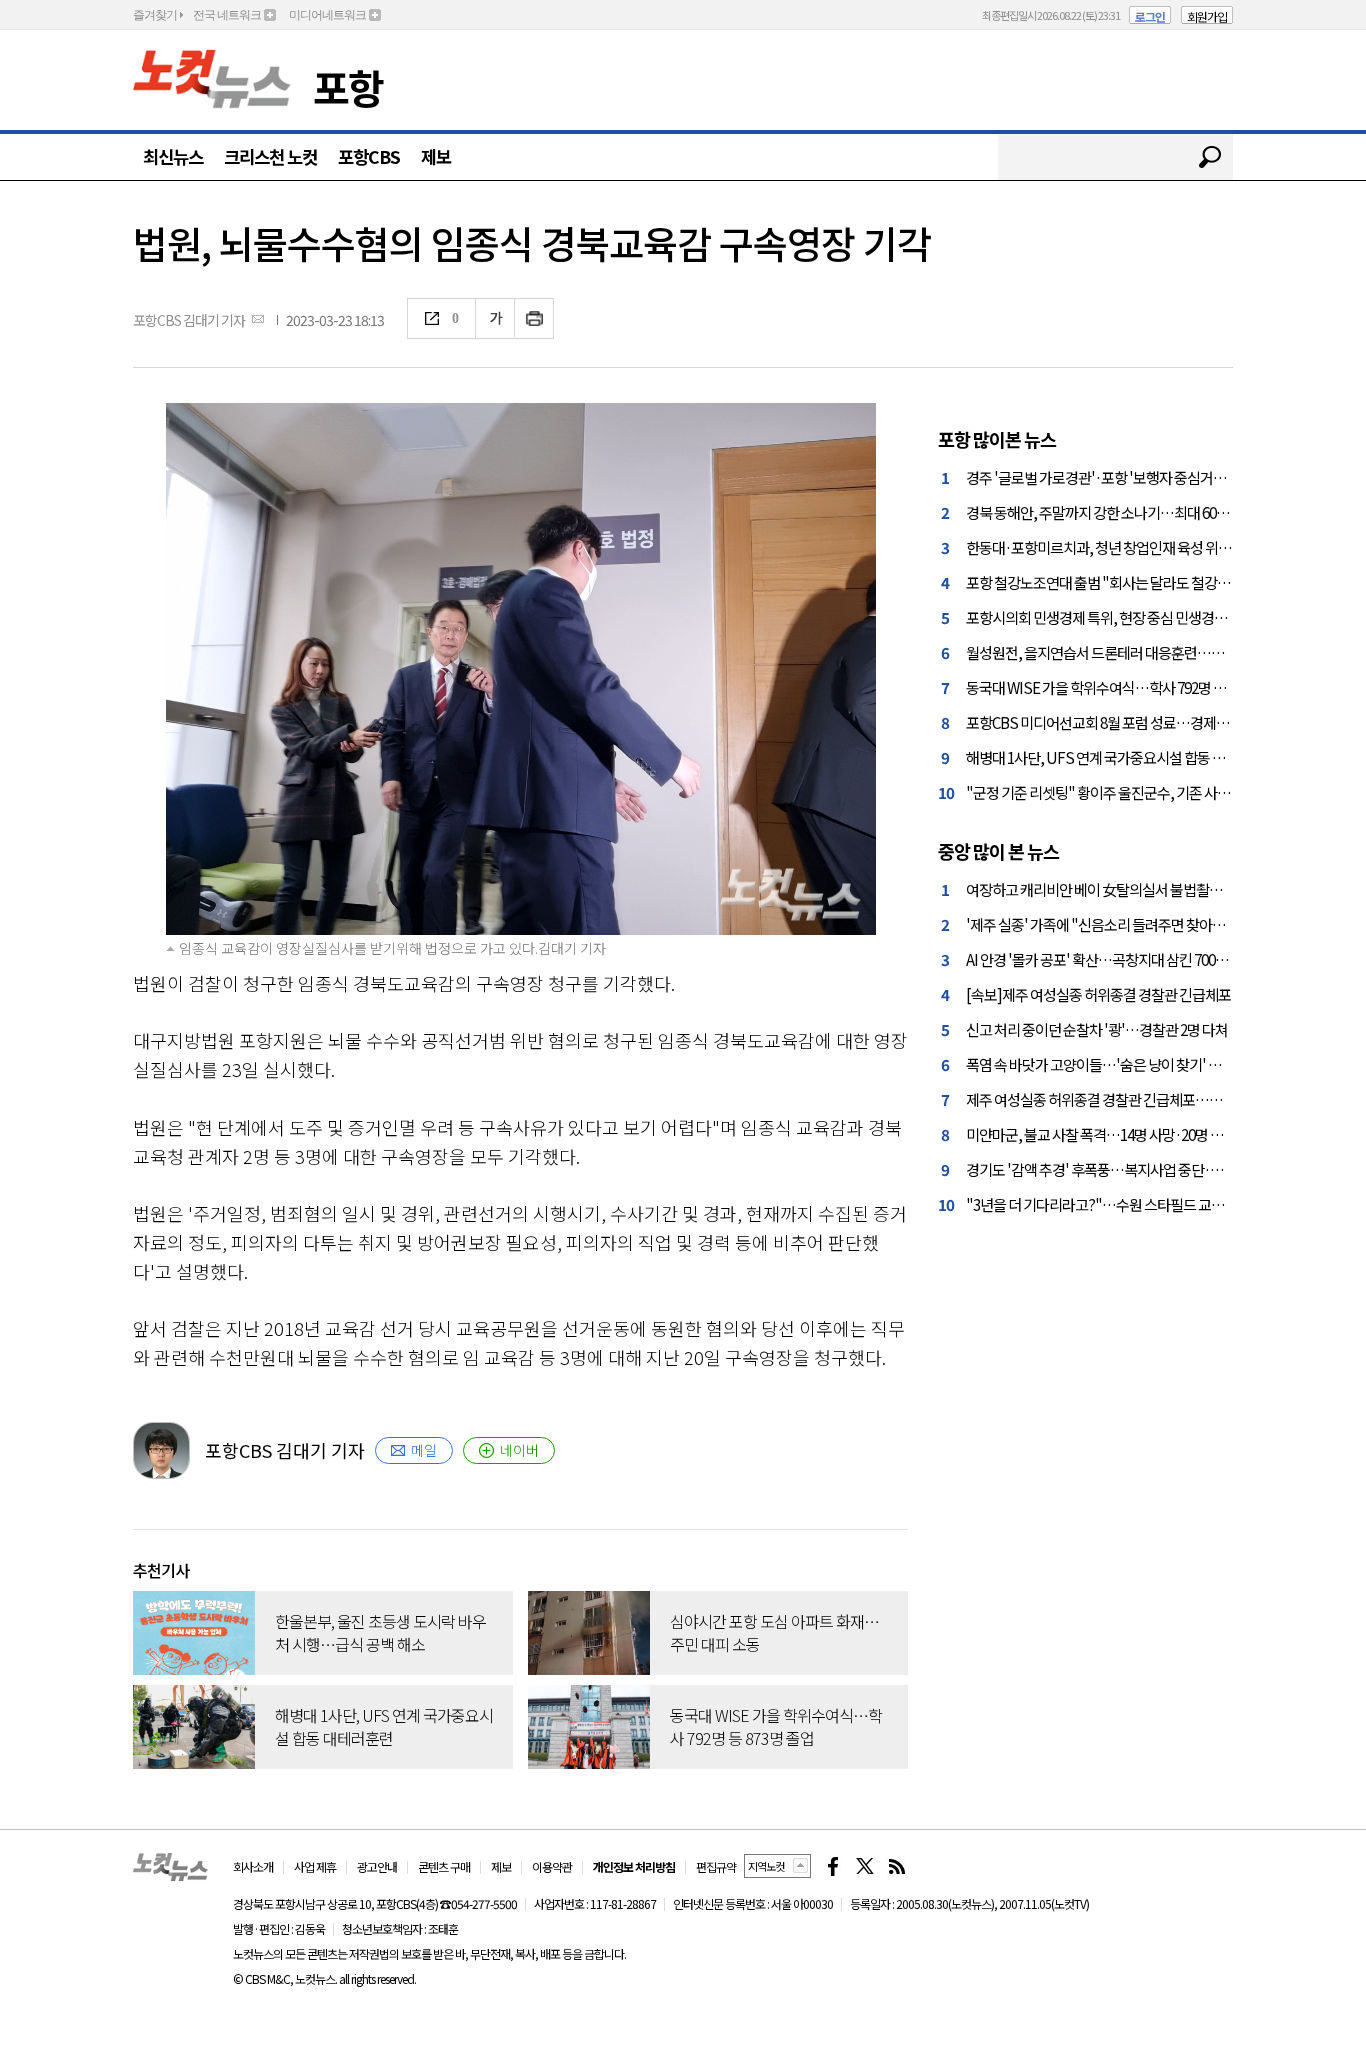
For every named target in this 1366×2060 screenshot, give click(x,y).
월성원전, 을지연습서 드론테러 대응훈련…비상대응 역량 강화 (1142, 652)
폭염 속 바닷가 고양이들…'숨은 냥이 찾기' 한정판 (1106, 1064)
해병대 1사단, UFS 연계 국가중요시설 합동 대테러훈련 (1121, 757)
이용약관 (552, 1866)
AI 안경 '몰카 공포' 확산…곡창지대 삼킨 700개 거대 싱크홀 (1131, 959)
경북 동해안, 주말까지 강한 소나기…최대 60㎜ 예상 (1112, 512)
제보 (436, 156)
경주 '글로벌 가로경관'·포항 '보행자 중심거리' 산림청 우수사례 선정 (1159, 477)
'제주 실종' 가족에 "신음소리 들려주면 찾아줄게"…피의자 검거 (1146, 924)
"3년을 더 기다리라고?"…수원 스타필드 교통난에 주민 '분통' (1140, 1204)
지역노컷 (766, 1866)
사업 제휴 (315, 1866)
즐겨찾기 (155, 15)
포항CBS (369, 156)
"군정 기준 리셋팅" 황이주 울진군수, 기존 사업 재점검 (1118, 792)
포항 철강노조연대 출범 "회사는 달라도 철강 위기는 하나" (1129, 582)
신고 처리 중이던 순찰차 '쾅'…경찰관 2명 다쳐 (1097, 1029)
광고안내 (377, 1866)
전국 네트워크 (227, 15)
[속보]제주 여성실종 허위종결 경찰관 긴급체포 (1098, 994)
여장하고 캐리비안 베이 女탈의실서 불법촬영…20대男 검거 (1135, 889)
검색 (1210, 157)
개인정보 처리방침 (634, 1866)
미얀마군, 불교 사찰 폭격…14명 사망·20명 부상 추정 (1115, 1134)
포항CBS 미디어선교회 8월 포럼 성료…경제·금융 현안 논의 (1135, 722)
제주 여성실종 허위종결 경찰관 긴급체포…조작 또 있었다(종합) (1146, 1099)
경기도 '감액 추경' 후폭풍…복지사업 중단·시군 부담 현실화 (1135, 1169)
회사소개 (253, 1866)
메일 (424, 1450)
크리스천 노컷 (270, 156)
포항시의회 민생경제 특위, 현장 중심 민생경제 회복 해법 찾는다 (1145, 617)
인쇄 (534, 318)
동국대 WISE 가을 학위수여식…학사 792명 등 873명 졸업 (1128, 687)
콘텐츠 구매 (444, 1866)
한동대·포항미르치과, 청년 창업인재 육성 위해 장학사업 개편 (1139, 547)
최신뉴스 (173, 156)
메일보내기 (258, 318)
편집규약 (716, 1866)
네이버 (519, 1450)
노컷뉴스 (212, 79)
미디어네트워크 (327, 15)
